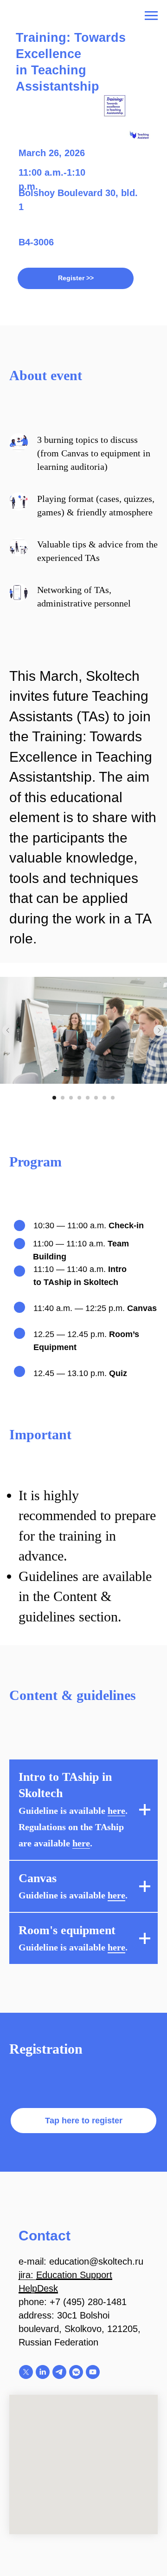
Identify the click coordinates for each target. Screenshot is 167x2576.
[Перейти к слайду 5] (88, 1098)
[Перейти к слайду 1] (54, 1098)
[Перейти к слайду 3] (71, 1098)
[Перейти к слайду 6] (96, 1098)
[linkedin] (43, 2372)
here (116, 1811)
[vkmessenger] (76, 2372)
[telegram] (59, 2372)
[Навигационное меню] (151, 16)
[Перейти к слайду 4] (79, 1098)
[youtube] (93, 2372)
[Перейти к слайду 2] (63, 1098)
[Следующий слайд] (159, 1030)
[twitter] (26, 2372)
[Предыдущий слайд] (8, 1030)
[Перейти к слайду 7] (104, 1098)
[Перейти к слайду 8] (113, 1098)
